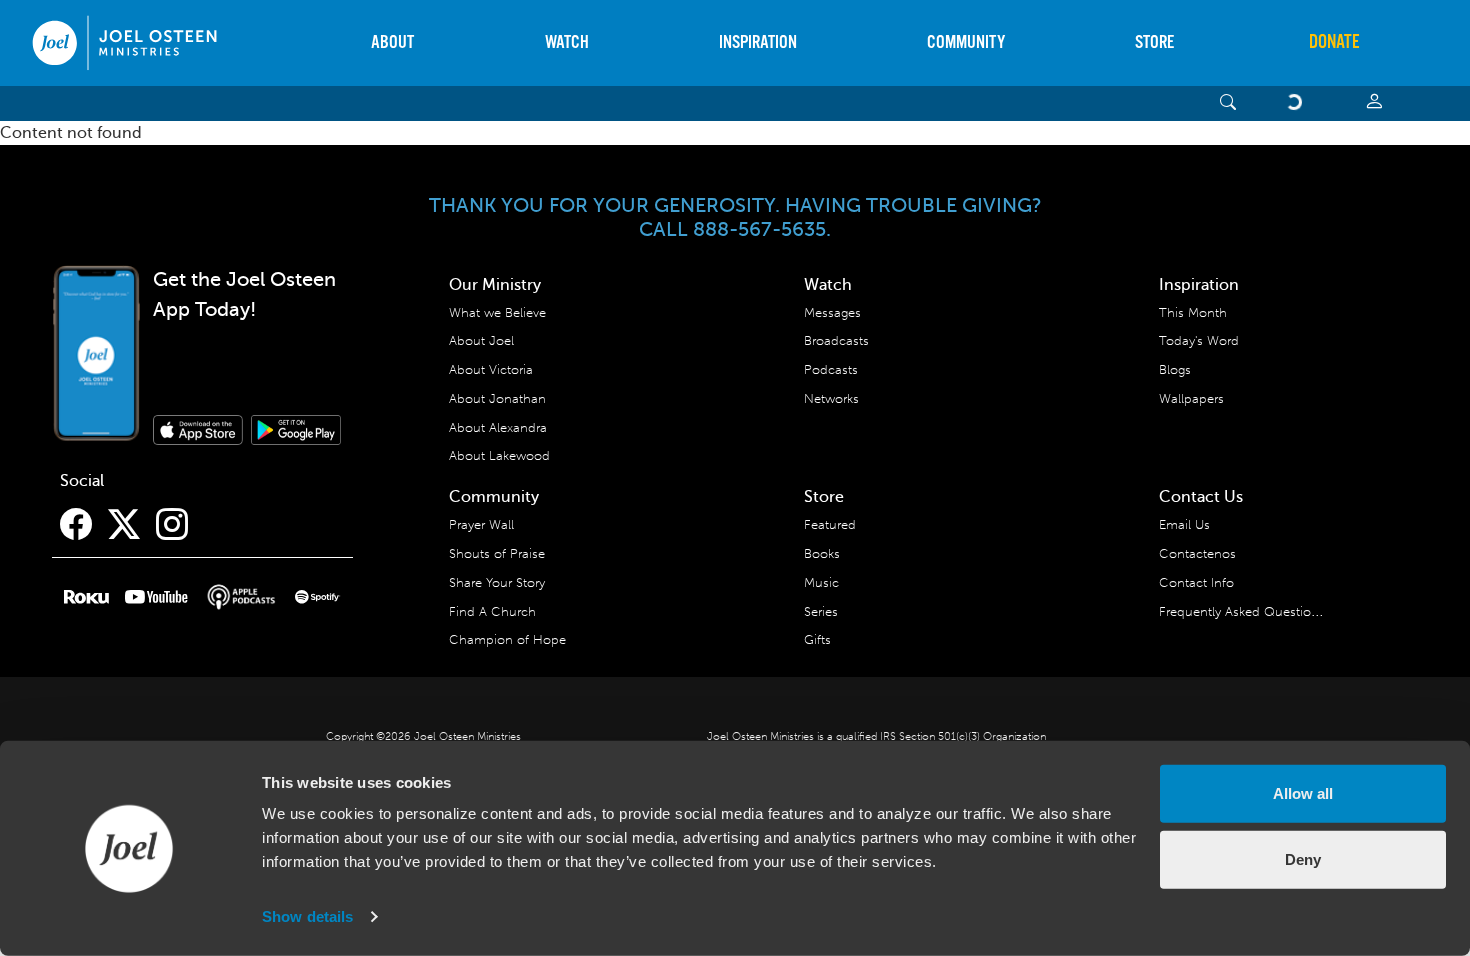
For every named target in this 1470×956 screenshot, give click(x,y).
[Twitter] (124, 525)
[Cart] (1298, 103)
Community (966, 42)
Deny (1303, 858)
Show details (307, 916)
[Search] (1228, 103)
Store (1154, 42)
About (392, 42)
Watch (567, 42)
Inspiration (758, 42)
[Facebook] (76, 525)
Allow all (1303, 793)
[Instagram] (172, 525)
